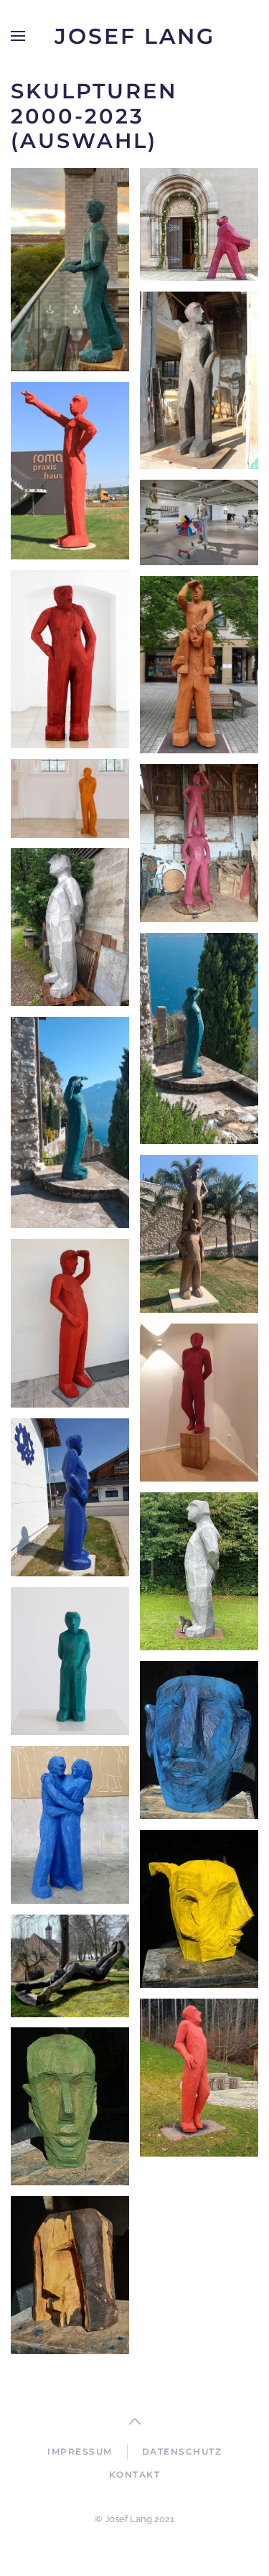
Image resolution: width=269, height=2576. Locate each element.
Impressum (80, 2451)
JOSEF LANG (135, 36)
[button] (18, 36)
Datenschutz (182, 2451)
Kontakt (135, 2474)
